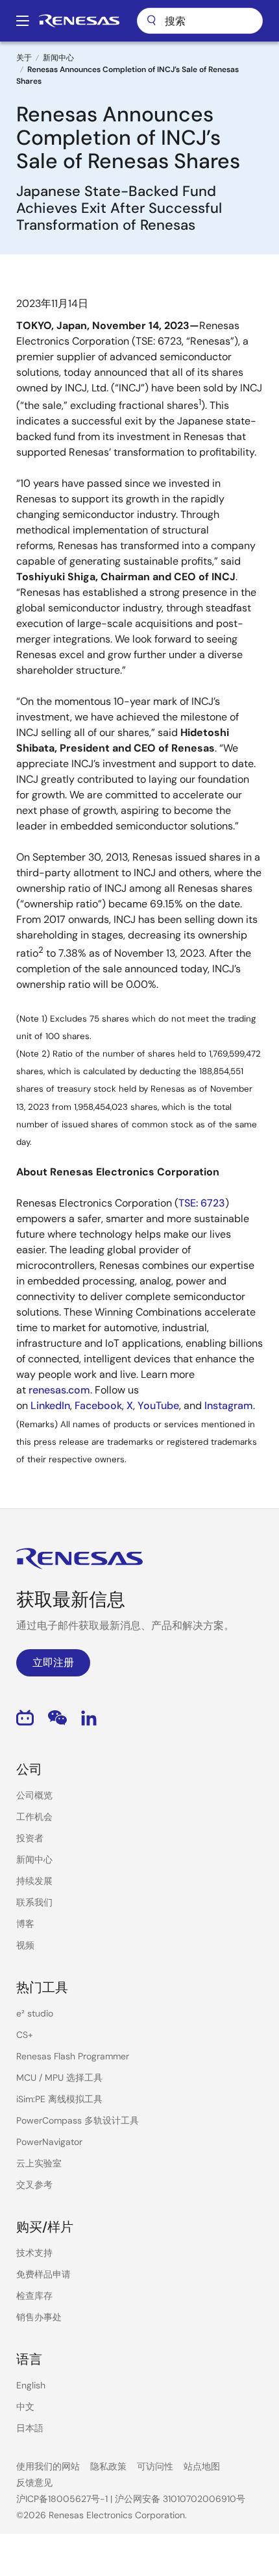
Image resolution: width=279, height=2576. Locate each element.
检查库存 (34, 2296)
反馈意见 (34, 2483)
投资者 (30, 1838)
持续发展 (34, 1881)
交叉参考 (34, 2185)
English (31, 2385)
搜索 (200, 21)
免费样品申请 (43, 2274)
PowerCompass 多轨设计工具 (78, 2120)
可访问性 (155, 2466)
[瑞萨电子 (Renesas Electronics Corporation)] (79, 21)
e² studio (35, 2013)
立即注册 (53, 1662)
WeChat (57, 1718)
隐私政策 (108, 2466)
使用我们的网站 (48, 2466)
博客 (25, 1924)
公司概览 (34, 1795)
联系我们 (34, 1902)
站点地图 (202, 2466)
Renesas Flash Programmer (73, 2056)
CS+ (25, 2035)
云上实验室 (39, 2163)
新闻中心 (58, 58)
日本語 (30, 2428)
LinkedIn (89, 1718)
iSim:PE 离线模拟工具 (59, 2099)
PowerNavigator (49, 2142)
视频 (25, 1945)
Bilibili (25, 1718)
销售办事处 (39, 2317)
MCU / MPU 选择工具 (59, 2078)
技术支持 (34, 2253)
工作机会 (34, 1817)
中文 (25, 2407)
